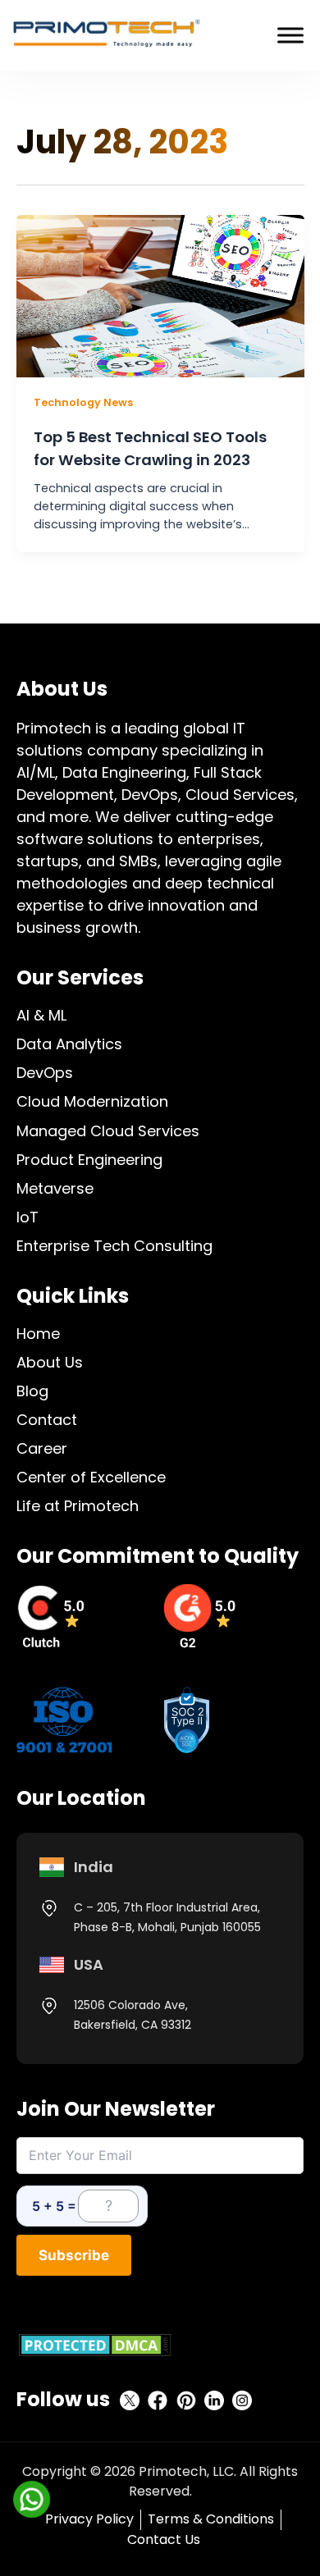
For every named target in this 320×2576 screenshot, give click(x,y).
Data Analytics (69, 1044)
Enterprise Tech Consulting (114, 1246)
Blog (32, 1391)
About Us (50, 1362)
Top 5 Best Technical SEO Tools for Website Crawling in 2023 (150, 448)
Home (38, 1334)
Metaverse (55, 1188)
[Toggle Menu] (290, 36)
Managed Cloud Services (108, 1131)
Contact (47, 1420)
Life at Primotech (78, 1506)
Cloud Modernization (92, 1101)
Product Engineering (89, 1160)
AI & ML (41, 1015)
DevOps (45, 1073)
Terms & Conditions (211, 2519)
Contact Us (164, 2539)
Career (42, 1448)
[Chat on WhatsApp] (31, 2499)
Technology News (83, 402)
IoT (27, 1217)
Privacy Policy (89, 2519)
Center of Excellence (91, 1477)
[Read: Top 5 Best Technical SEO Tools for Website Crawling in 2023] (160, 295)
